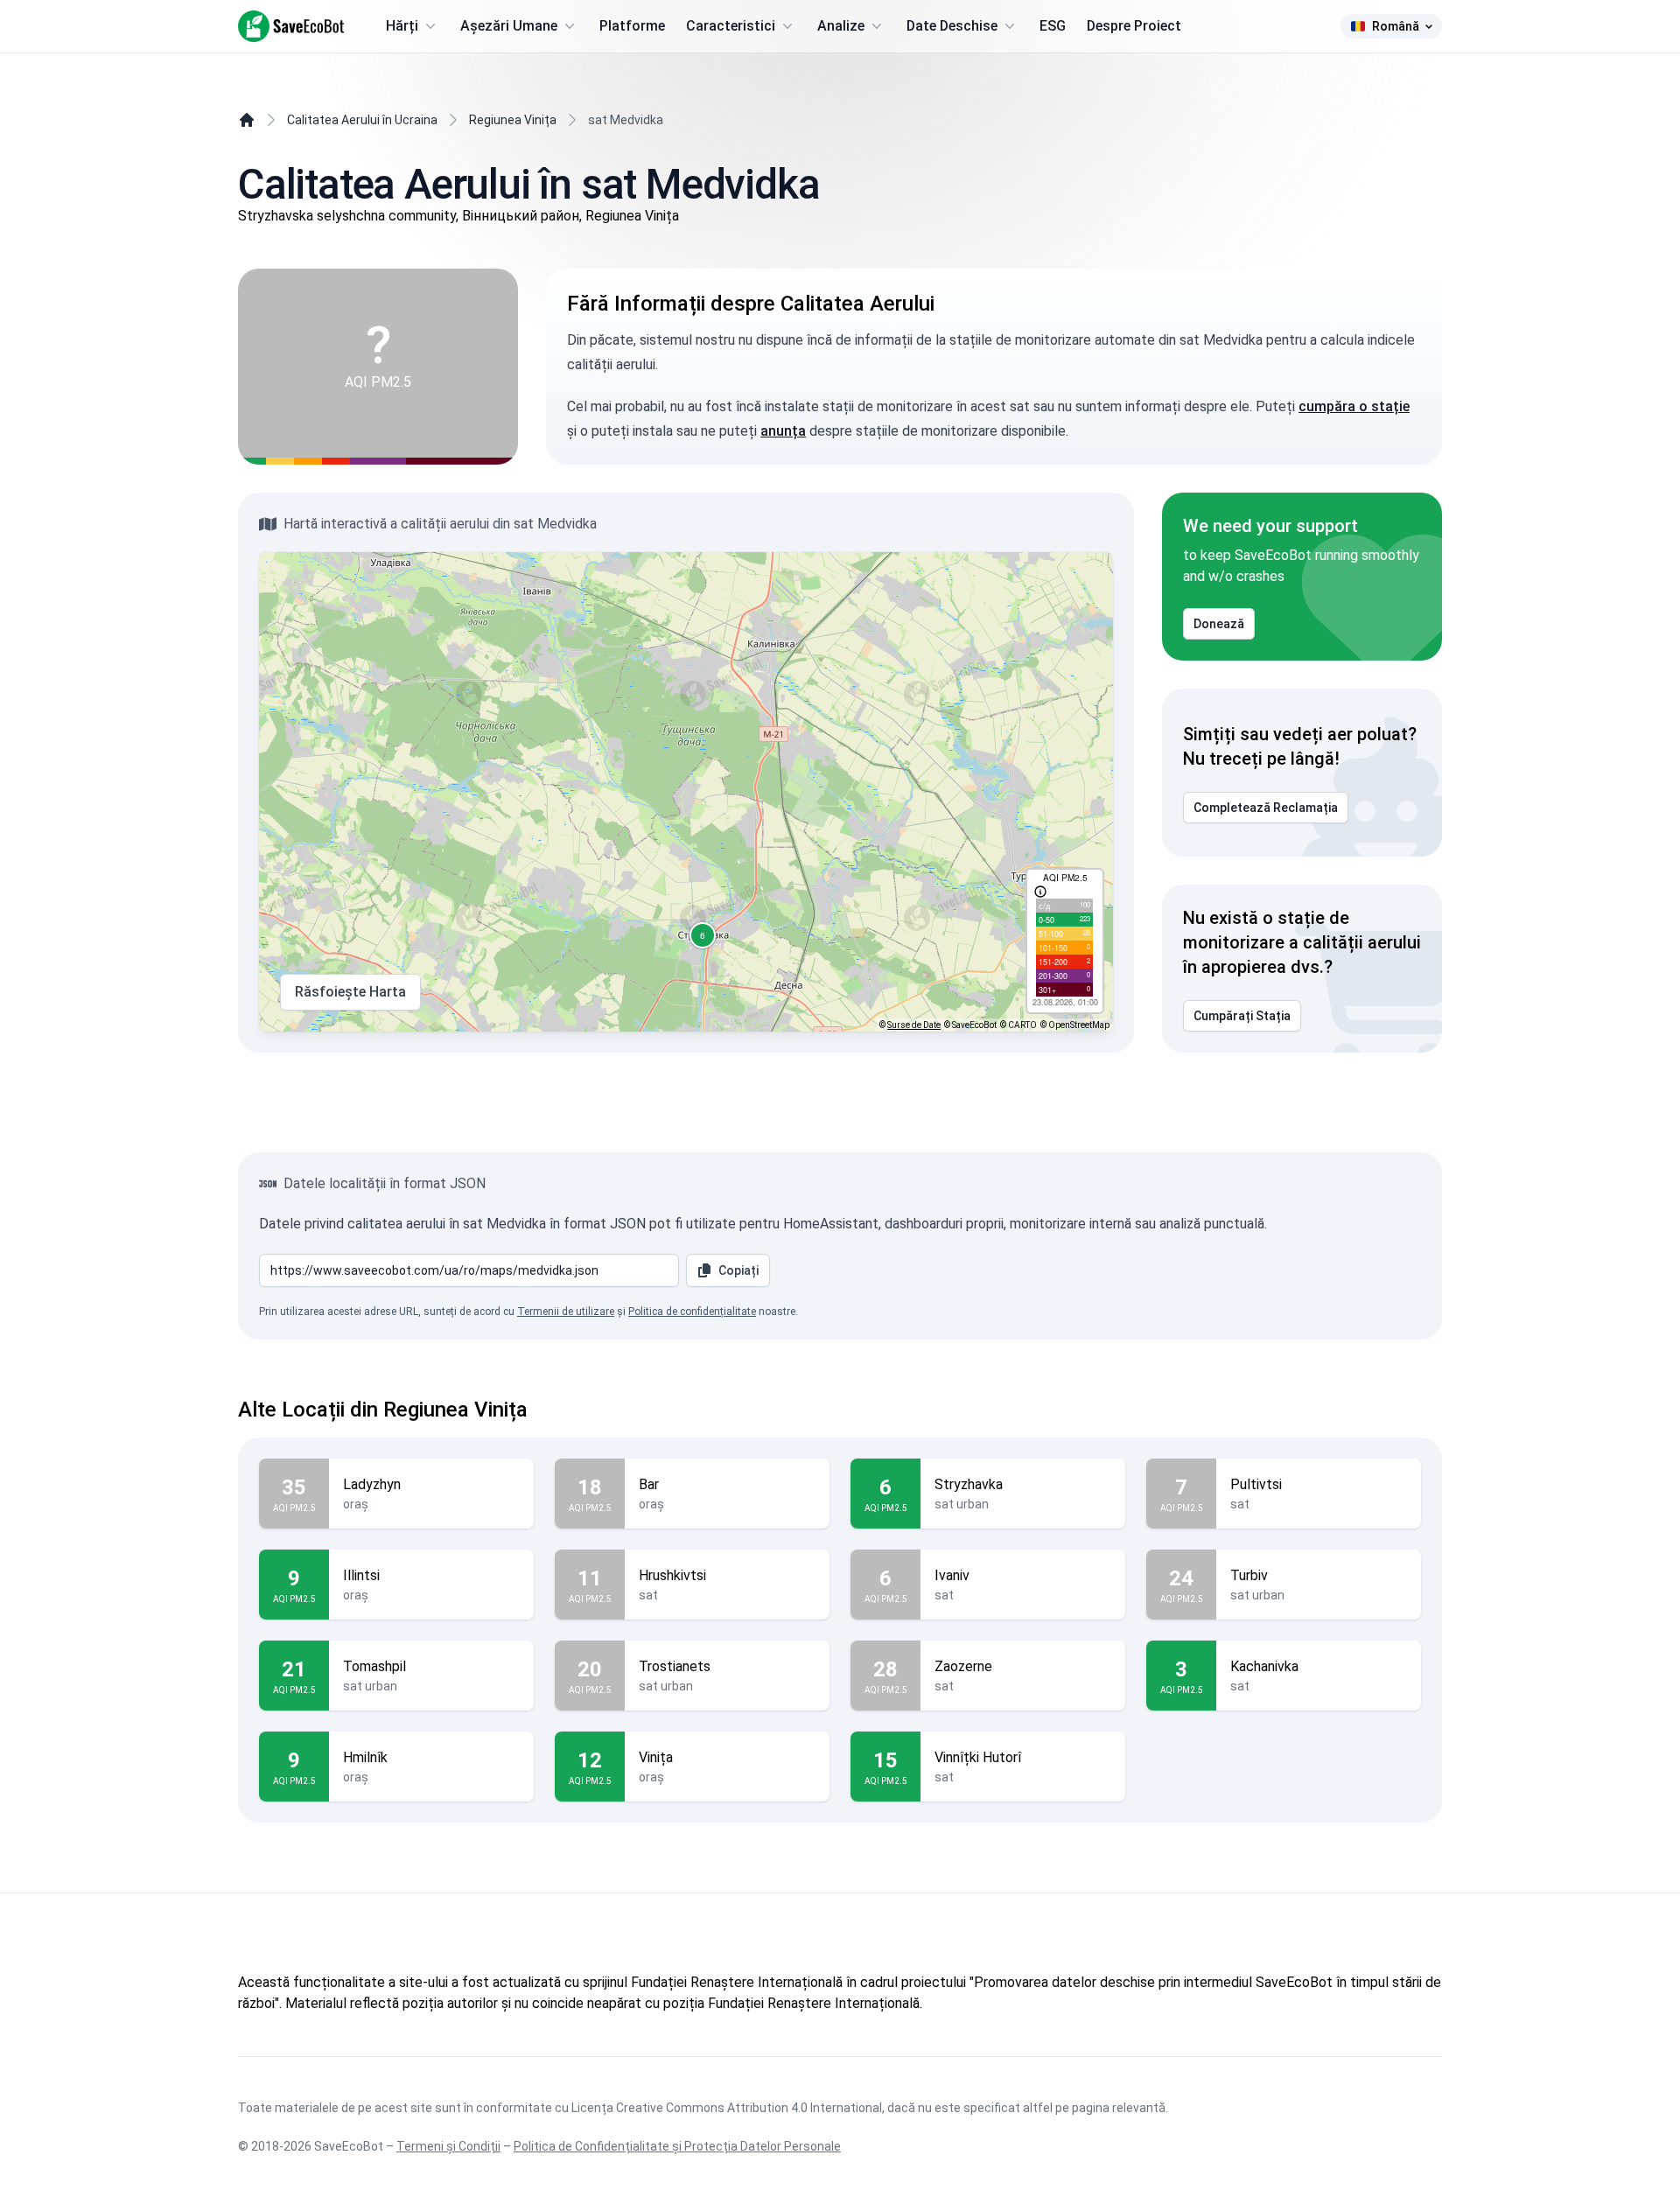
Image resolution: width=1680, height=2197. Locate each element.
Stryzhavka (969, 1484)
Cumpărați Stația (1242, 1016)
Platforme (632, 26)
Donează (1219, 624)
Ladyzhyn (372, 1484)
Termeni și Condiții (448, 2146)
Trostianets (675, 1666)
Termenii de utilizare (566, 1312)
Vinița (656, 1757)
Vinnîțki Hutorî (978, 1757)
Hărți (402, 26)
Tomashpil (374, 1666)
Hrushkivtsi (672, 1575)
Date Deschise (952, 26)
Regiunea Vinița (513, 120)
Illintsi (361, 1575)
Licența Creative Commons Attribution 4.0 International (727, 2108)
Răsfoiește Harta (350, 992)
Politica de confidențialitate (692, 1312)
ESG (1053, 26)
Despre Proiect (1134, 26)
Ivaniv (952, 1575)
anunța (783, 431)
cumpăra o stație (1354, 406)
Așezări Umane (509, 26)
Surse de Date (914, 1025)
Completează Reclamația (1266, 808)
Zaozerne (963, 1666)
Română (1396, 26)
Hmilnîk (365, 1757)
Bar (649, 1484)
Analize (841, 26)
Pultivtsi (1256, 1484)
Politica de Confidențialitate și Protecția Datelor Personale (677, 2146)
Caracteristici (731, 26)
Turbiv (1249, 1575)
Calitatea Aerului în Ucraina (362, 120)
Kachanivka (1264, 1666)
